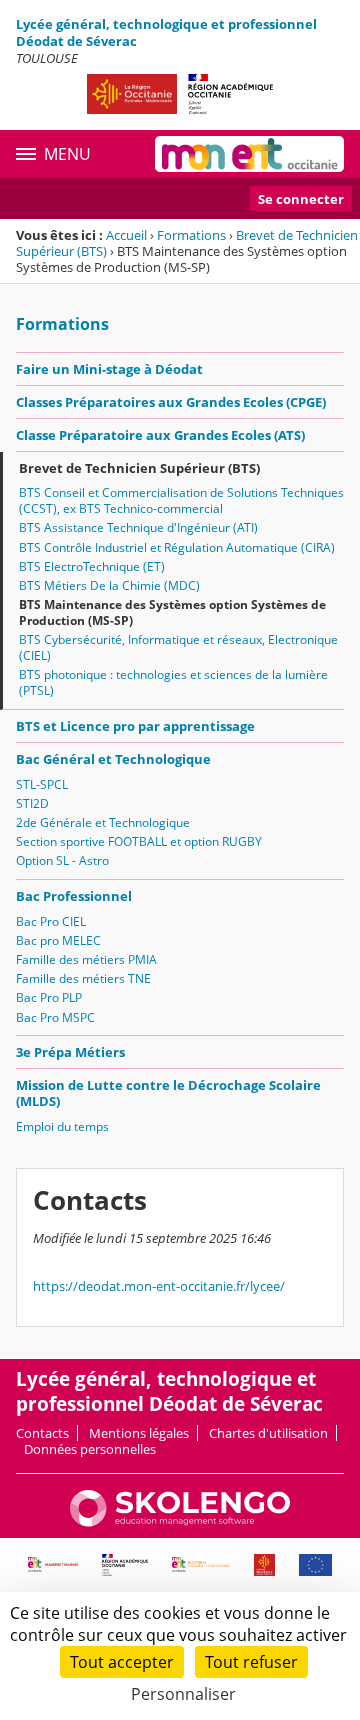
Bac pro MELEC (58, 940)
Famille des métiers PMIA (86, 959)
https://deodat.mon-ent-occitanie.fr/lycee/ (159, 1286)
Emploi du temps (62, 1126)
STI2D (32, 803)
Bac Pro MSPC (55, 1017)
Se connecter (301, 199)
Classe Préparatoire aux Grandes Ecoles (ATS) (160, 435)
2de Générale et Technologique (103, 822)
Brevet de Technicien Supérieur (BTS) (139, 468)
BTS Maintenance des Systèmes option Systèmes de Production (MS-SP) (172, 612)
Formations (191, 235)
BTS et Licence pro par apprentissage (135, 726)
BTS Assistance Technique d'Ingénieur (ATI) (138, 527)
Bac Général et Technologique (113, 759)
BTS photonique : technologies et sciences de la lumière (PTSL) (173, 682)
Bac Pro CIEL (51, 921)
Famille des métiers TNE (83, 978)
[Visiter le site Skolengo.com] (180, 1522)
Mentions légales (139, 1433)
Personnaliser (183, 1694)
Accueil (126, 235)
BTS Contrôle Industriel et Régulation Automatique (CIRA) (177, 547)
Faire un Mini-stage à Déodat (109, 369)
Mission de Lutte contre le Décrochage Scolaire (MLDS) (168, 1093)
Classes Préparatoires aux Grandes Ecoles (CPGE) (171, 402)
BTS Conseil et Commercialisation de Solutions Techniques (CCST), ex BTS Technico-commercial (181, 500)
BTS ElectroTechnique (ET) (92, 566)
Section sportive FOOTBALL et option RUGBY (139, 841)
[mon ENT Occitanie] (249, 154)
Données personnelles (90, 1449)
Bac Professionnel (74, 896)
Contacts (42, 1433)
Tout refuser (251, 1662)
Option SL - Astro (62, 860)
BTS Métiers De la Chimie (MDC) (109, 585)
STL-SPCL (42, 784)
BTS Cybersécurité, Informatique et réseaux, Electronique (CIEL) (178, 647)
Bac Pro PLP (49, 997)
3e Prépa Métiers (70, 1052)
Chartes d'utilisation (268, 1433)
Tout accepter (122, 1662)
